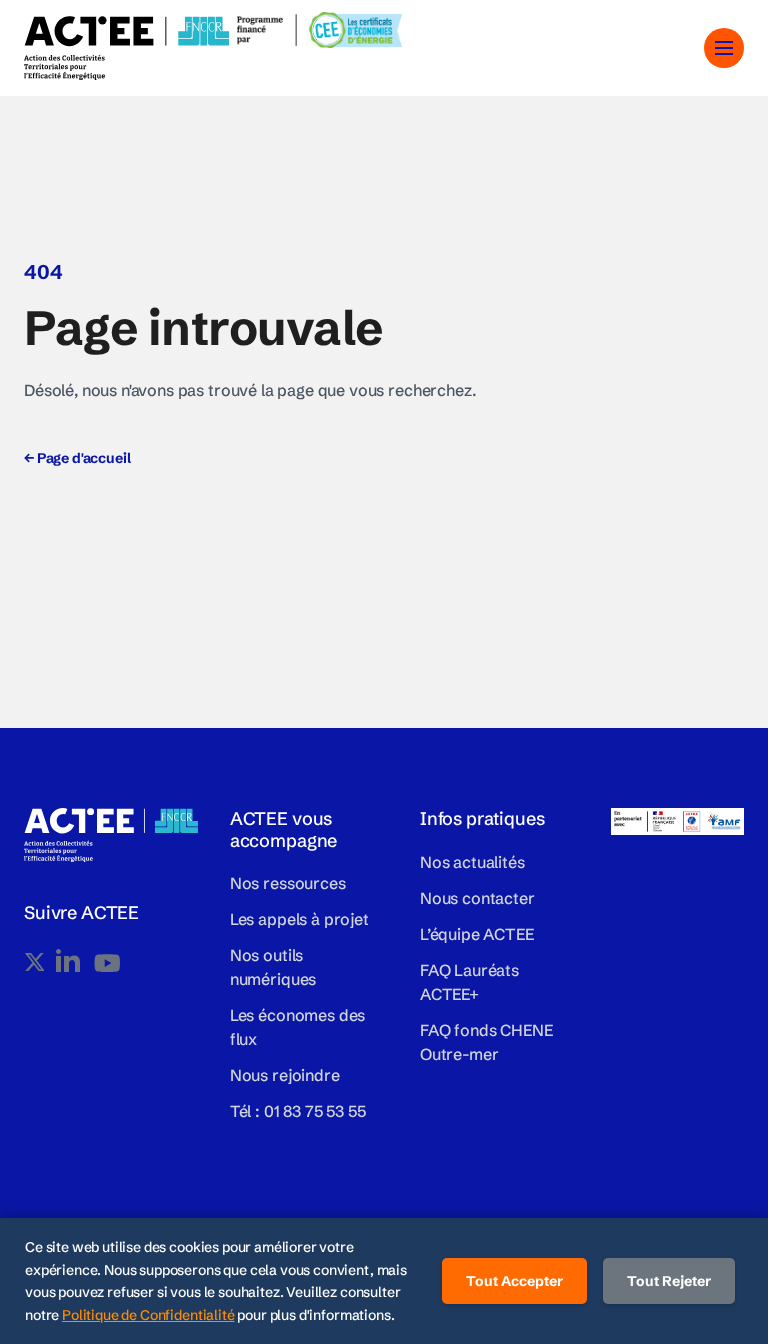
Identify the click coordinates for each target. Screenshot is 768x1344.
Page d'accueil (77, 458)
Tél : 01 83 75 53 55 (298, 1111)
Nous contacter (477, 898)
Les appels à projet (299, 919)
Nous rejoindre (285, 1075)
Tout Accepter (514, 1281)
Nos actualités (472, 862)
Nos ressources (288, 883)
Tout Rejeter (669, 1281)
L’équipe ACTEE (477, 934)
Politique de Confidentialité (148, 1315)
